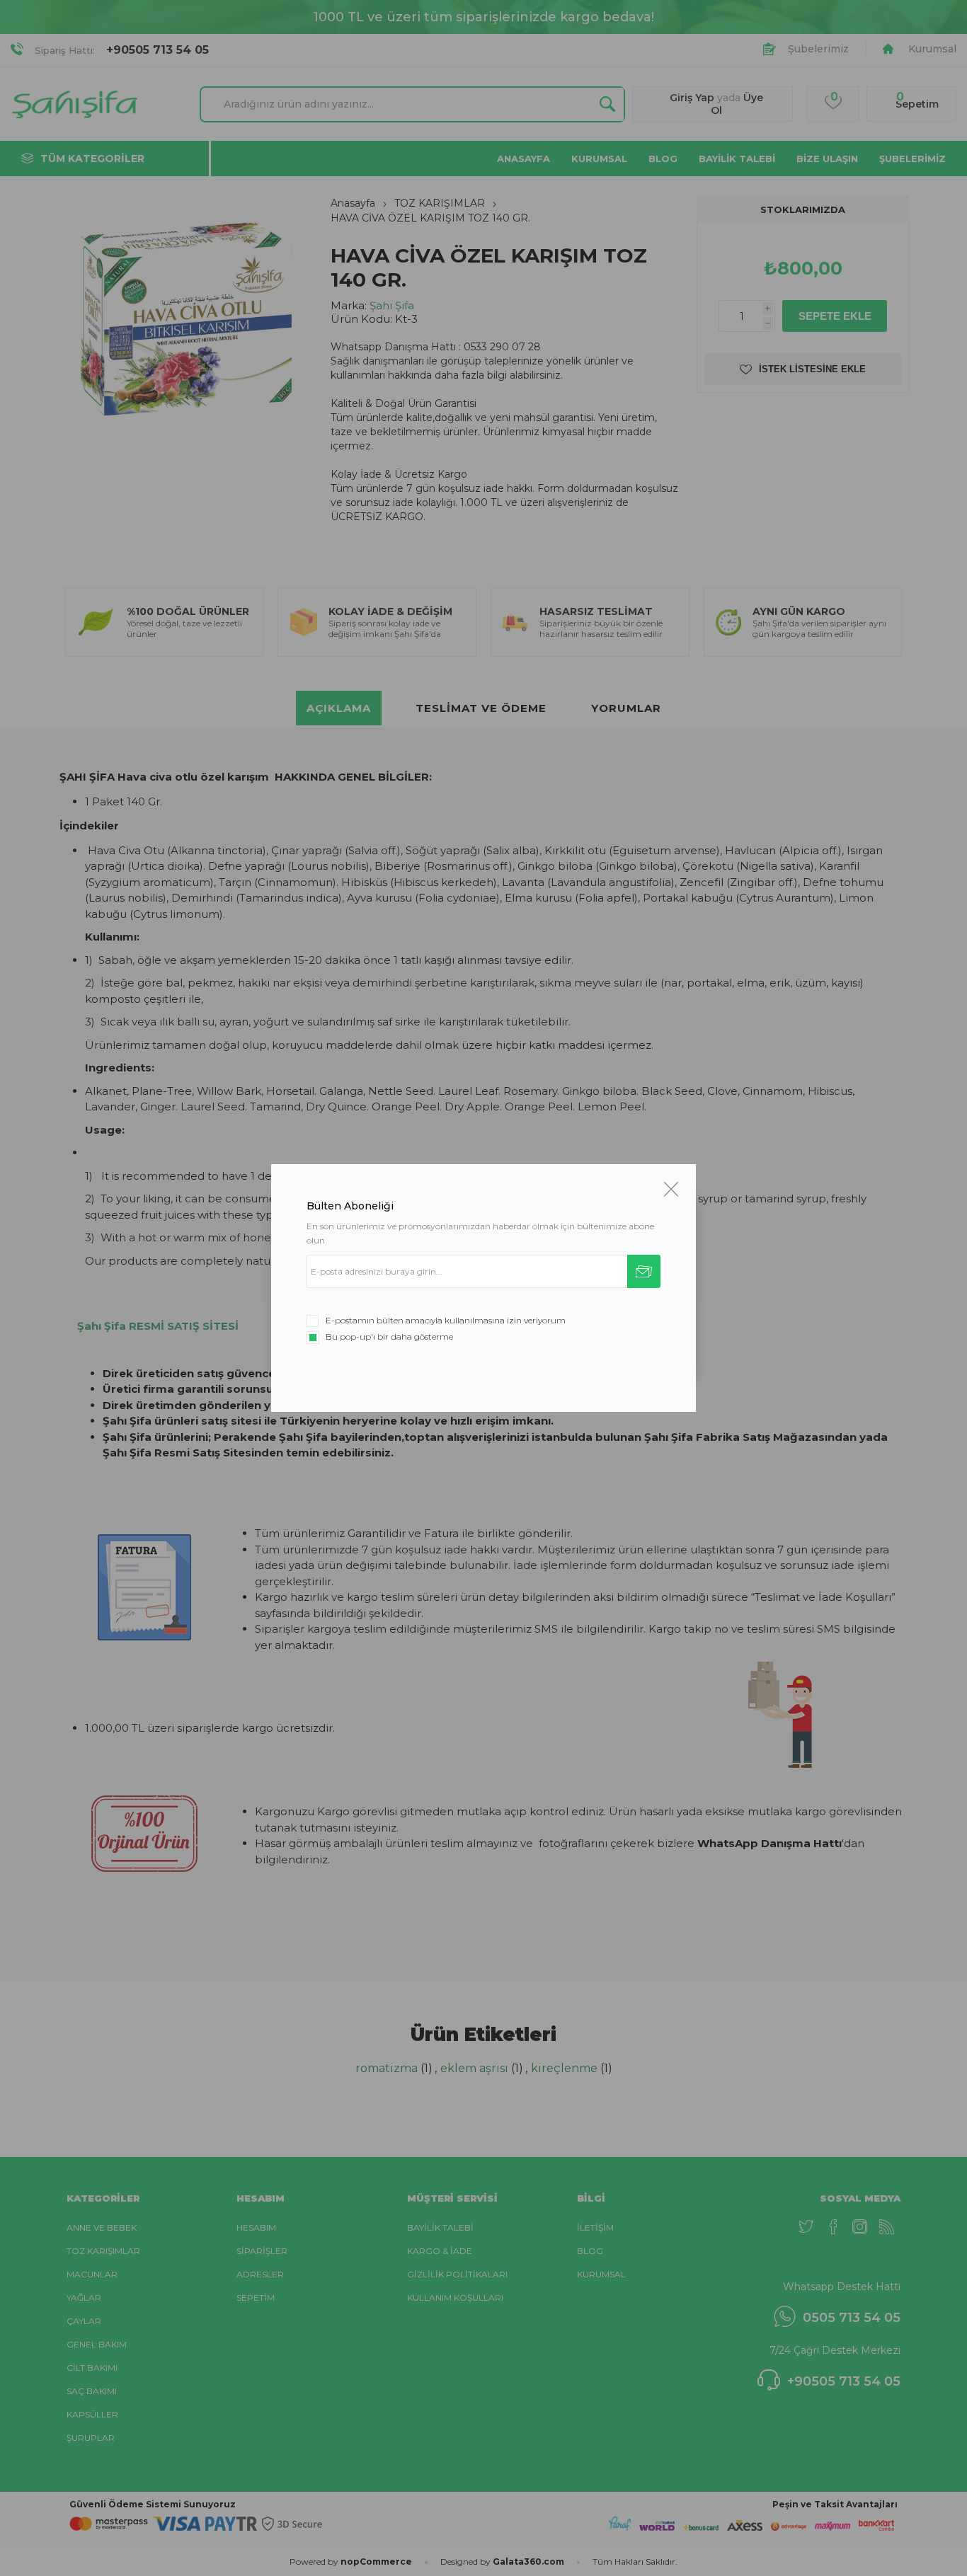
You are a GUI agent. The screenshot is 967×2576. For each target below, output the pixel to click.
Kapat (671, 1189)
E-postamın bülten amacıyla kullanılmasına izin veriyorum (446, 1320)
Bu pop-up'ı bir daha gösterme (389, 1336)
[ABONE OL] (644, 1271)
